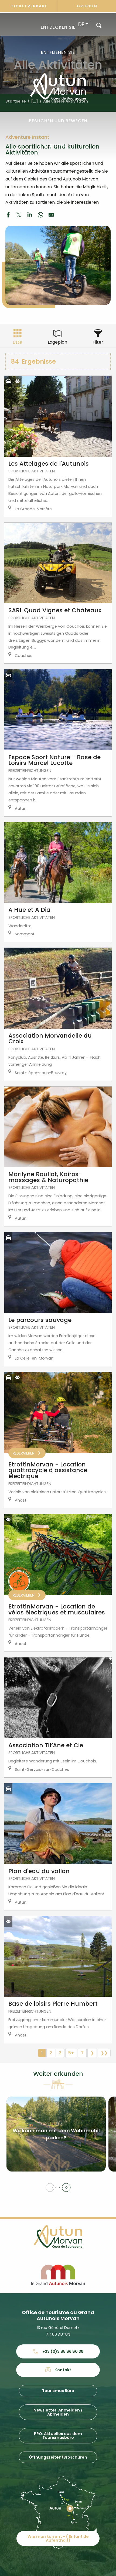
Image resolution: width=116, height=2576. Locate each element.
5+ (71, 2053)
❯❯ (104, 2053)
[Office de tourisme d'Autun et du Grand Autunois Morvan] (58, 87)
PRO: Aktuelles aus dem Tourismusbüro (58, 2436)
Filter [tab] (98, 342)
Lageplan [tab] (57, 342)
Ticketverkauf (29, 6)
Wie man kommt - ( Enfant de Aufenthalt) (58, 2538)
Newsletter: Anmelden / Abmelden (58, 2412)
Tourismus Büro (58, 2391)
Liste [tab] (17, 342)
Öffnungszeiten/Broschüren (58, 2457)
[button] (99, 25)
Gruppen (87, 6)
